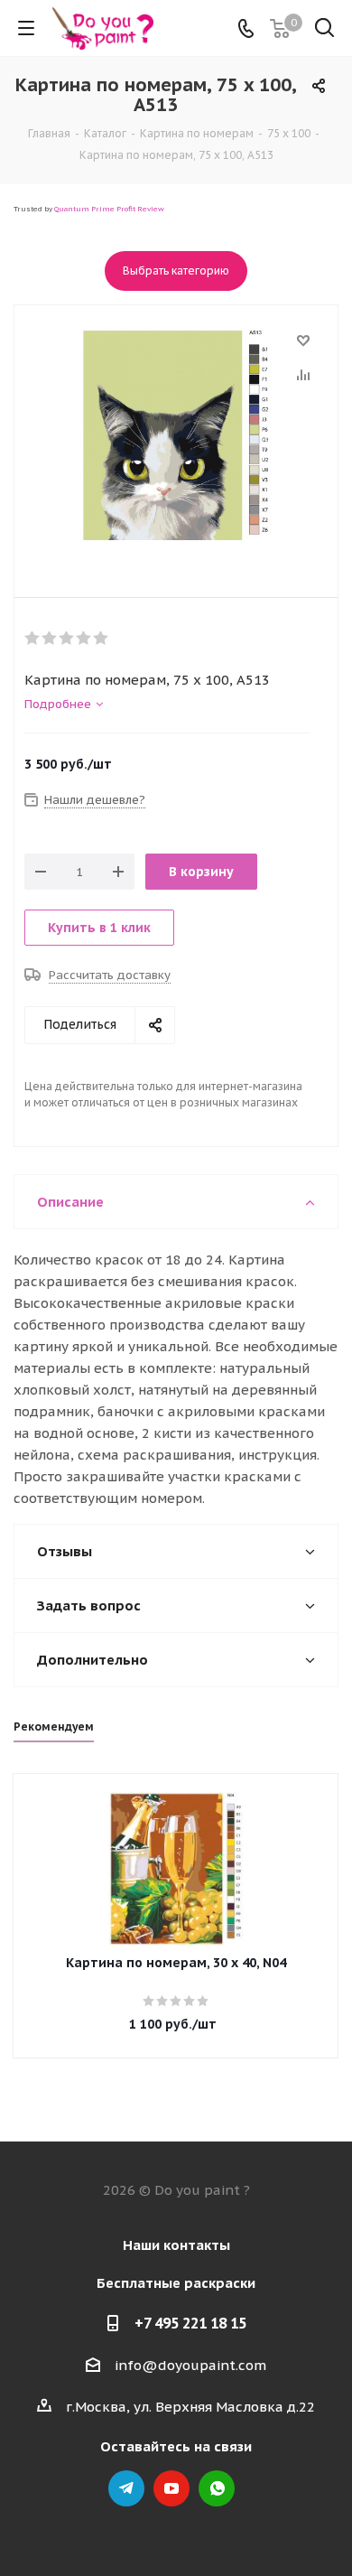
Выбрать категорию (176, 271)
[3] (67, 639)
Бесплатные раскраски (176, 2283)
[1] (33, 639)
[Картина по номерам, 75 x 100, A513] (176, 436)
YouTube (171, 2488)
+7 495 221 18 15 (190, 2323)
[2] (50, 639)
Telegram (126, 2488)
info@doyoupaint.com (190, 2365)
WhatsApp (217, 2488)
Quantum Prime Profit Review (109, 209)
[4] (84, 639)
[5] (102, 639)
